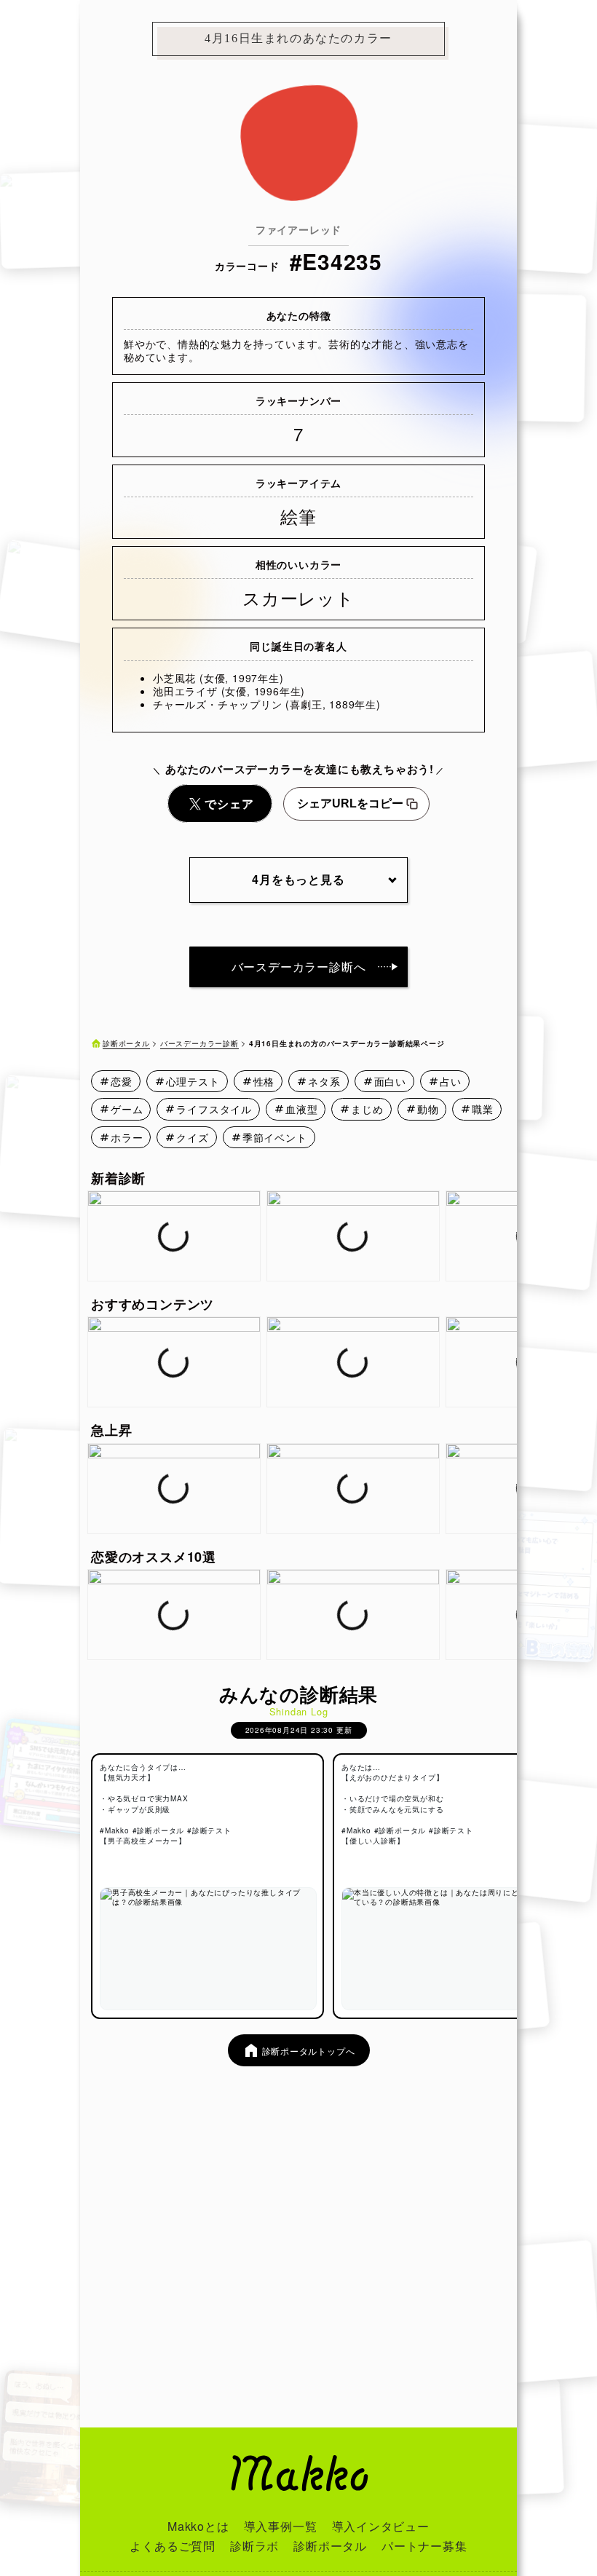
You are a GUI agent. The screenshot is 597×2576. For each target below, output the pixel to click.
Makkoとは (198, 2526)
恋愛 (122, 1081)
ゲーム (127, 1109)
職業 (483, 1109)
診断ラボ (254, 2546)
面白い (390, 1081)
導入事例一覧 (281, 2526)
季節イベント (275, 1137)
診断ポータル (126, 1043)
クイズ (192, 1137)
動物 (428, 1109)
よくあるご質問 (173, 2546)
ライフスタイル (214, 1109)
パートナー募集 (424, 2546)
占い (451, 1081)
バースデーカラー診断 (199, 1043)
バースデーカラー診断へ (299, 967)
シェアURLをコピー (350, 803)
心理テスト (193, 1081)
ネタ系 (324, 1081)
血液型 (301, 1109)
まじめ (367, 1109)
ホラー (127, 1137)
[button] (507, 1236)
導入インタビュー (381, 2526)
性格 (264, 1081)
